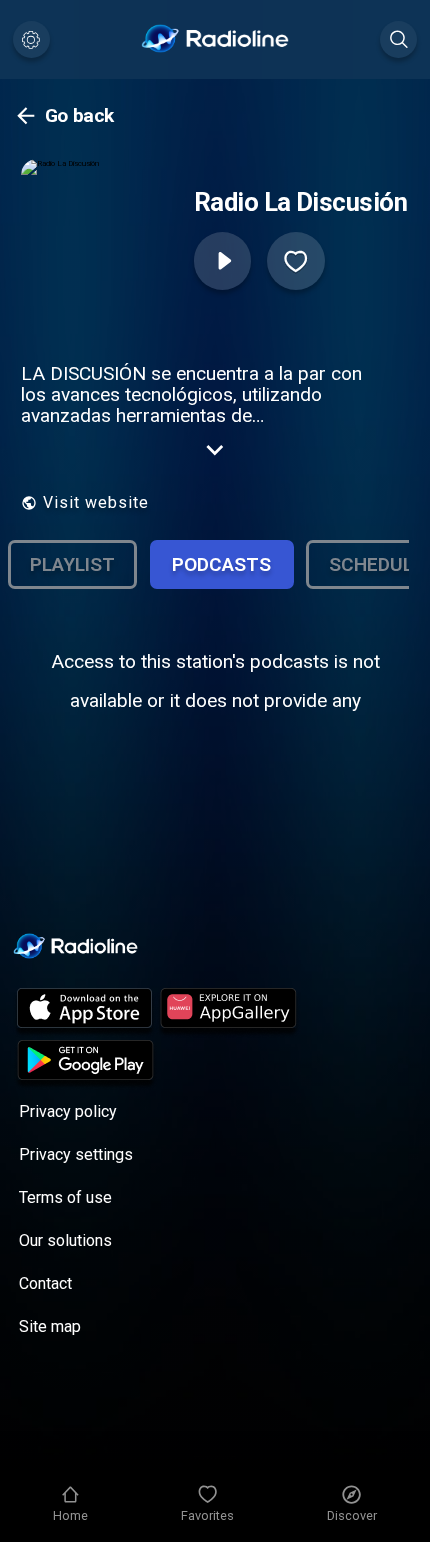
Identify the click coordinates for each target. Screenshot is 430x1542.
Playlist (72, 564)
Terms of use (65, 1197)
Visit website (96, 502)
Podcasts (221, 564)
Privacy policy (68, 1111)
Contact (45, 1283)
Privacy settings (76, 1154)
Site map (50, 1326)
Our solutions (65, 1240)
